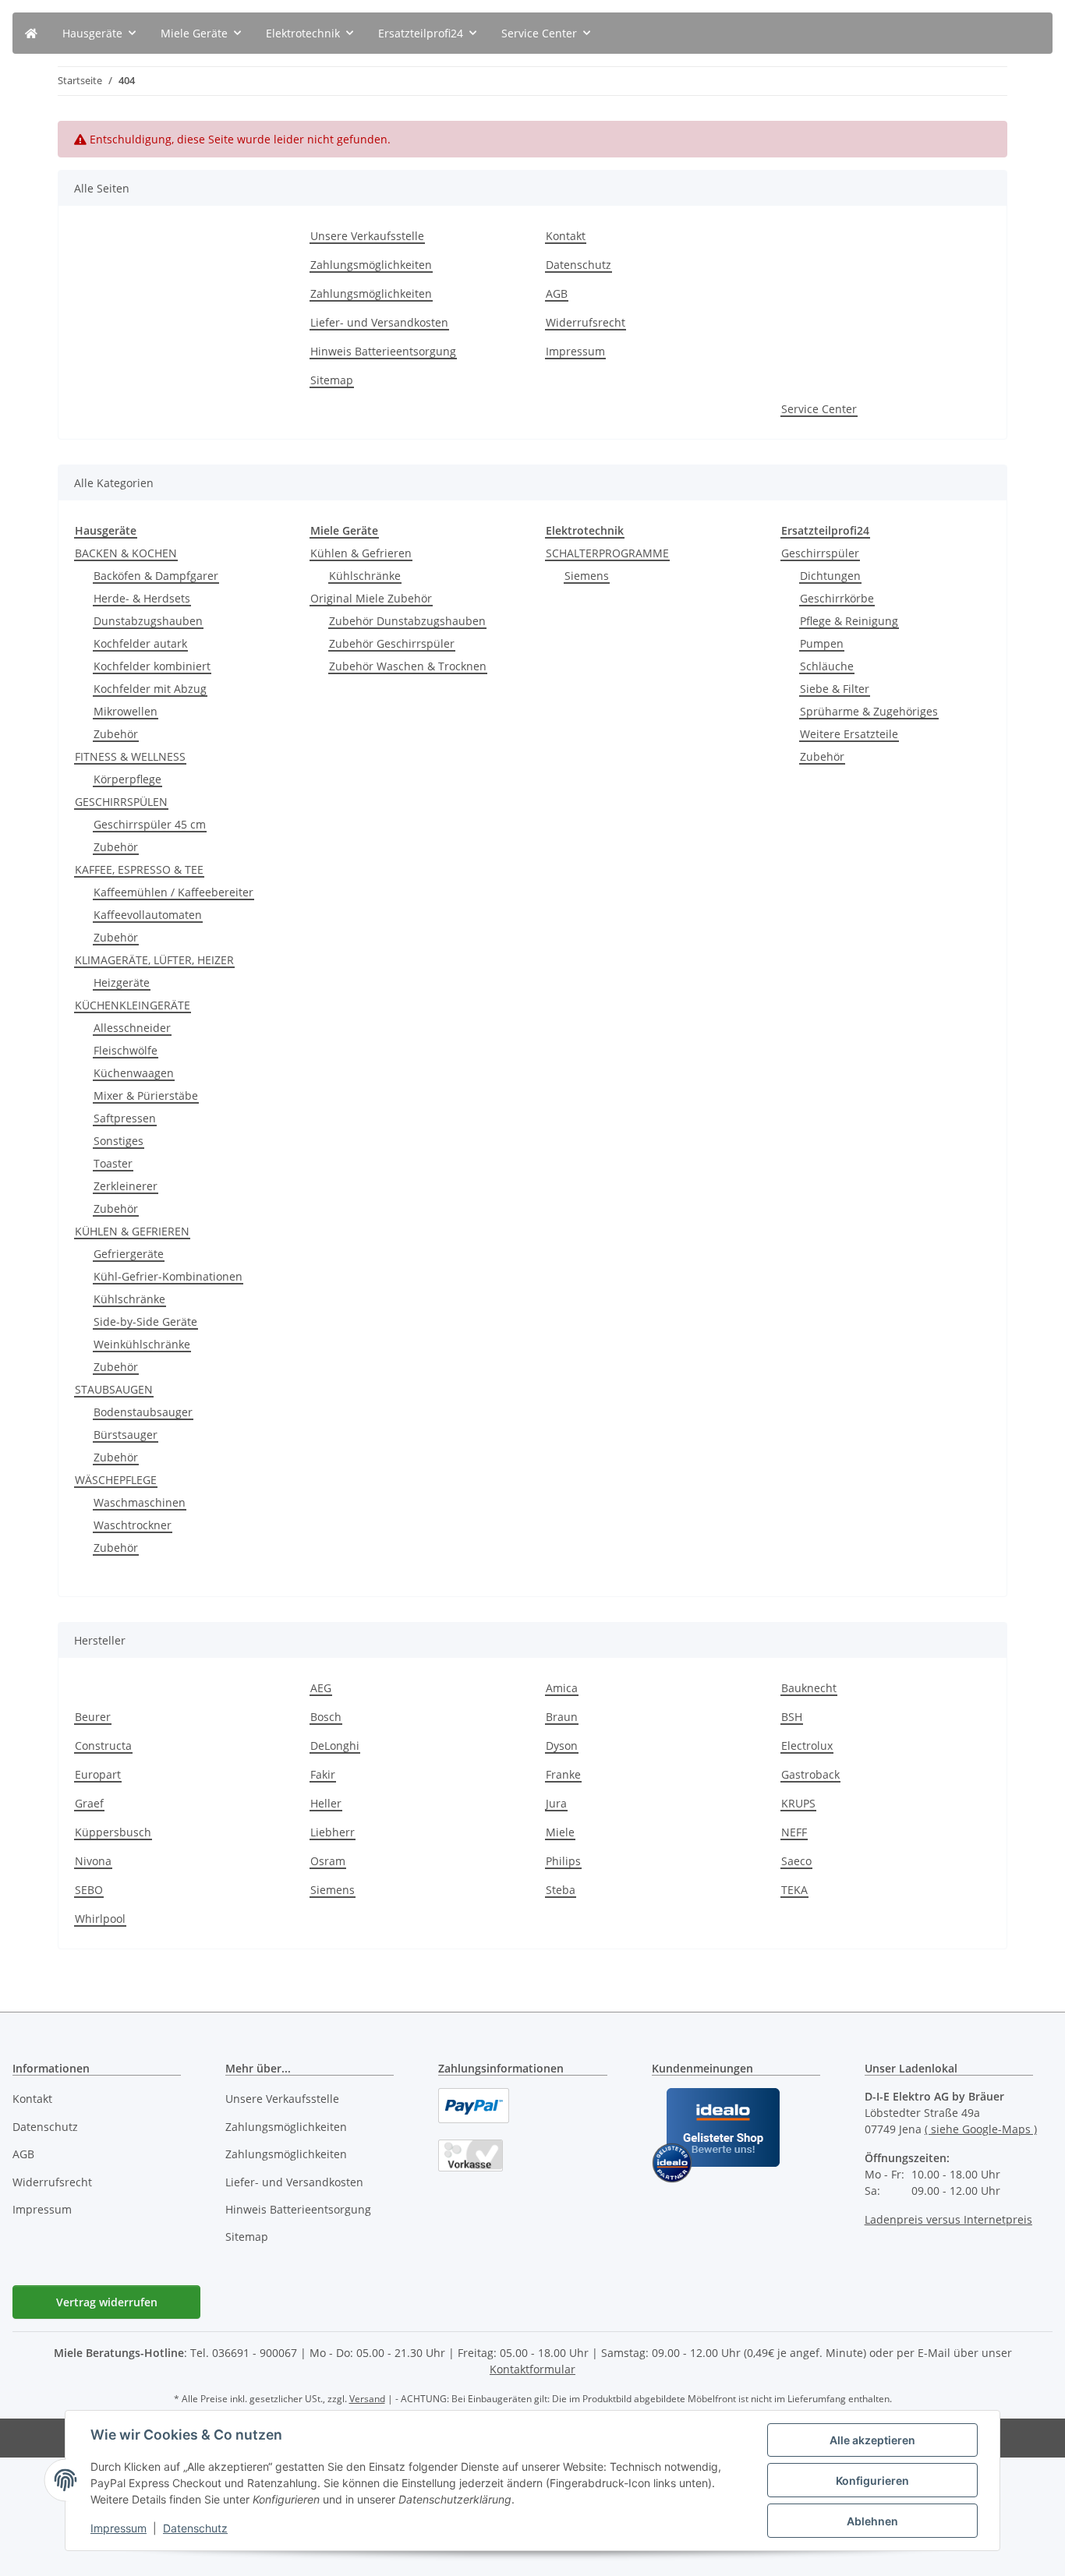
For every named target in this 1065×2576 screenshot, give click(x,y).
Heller (326, 1803)
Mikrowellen (126, 711)
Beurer (93, 1717)
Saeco (796, 1861)
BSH (792, 1717)
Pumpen (822, 643)
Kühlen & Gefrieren (361, 553)
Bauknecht (809, 1688)
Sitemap (332, 380)
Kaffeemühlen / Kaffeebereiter (173, 892)
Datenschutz (195, 2528)
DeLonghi (335, 1746)
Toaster (113, 1163)
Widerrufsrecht (586, 322)
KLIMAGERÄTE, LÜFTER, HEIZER (154, 960)
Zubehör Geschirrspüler (392, 643)
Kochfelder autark (140, 643)
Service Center (819, 409)
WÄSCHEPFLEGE (116, 1480)
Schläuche (827, 666)
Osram (328, 1861)
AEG (321, 1688)
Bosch (326, 1717)
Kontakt (566, 236)
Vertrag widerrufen (107, 2302)
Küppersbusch (113, 1832)
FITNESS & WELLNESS (130, 756)
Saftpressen (125, 1118)
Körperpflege (127, 779)
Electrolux (807, 1746)
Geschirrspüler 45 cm (150, 824)
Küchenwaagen (134, 1073)
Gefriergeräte (129, 1254)
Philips (563, 1861)
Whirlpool (100, 1919)
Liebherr (333, 1832)
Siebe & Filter (835, 689)
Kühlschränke (129, 1299)
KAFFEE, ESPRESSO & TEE (139, 869)
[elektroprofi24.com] (31, 33)
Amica (562, 1688)
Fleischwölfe (126, 1050)
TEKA (794, 1890)
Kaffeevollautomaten (148, 915)
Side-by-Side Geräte (145, 1322)
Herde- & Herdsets (142, 598)
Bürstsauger (126, 1435)
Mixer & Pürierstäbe (146, 1095)
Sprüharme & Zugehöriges (869, 711)
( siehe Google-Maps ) (981, 2129)
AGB (557, 293)
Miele (560, 1832)
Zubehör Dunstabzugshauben (407, 621)
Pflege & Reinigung (849, 621)
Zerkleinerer (126, 1186)
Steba (561, 1890)
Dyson (562, 1746)
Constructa (103, 1746)
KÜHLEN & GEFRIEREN (132, 1231)
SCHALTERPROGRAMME (607, 553)
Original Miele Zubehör (371, 598)
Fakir (323, 1774)
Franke (563, 1774)
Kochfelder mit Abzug (150, 689)
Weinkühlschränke (142, 1344)
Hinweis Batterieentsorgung (383, 351)
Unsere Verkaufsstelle (367, 236)
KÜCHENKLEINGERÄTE (133, 1005)
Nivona (93, 1861)
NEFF (794, 1832)
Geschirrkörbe (837, 598)
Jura (556, 1803)
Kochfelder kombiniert (152, 666)
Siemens (587, 576)
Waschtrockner (133, 1525)
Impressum (119, 2528)
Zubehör (116, 734)
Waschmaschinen (140, 1502)
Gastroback (810, 1774)
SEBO (89, 1890)
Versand (367, 2399)
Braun (562, 1717)
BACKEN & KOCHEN (126, 553)
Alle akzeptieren (872, 2440)
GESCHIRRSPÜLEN (121, 802)
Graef (89, 1803)
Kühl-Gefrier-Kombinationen (168, 1276)
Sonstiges (119, 1141)
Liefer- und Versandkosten (379, 322)
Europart (98, 1774)
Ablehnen (872, 2521)
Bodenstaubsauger (143, 1412)
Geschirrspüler (820, 553)
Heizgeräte (122, 982)
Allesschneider (132, 1028)
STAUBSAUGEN (114, 1389)
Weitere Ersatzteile (849, 734)
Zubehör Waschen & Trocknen (408, 666)
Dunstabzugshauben (148, 621)
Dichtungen (830, 576)
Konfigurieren (872, 2481)
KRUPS (798, 1803)
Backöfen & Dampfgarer (156, 576)
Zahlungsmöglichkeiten (371, 265)
